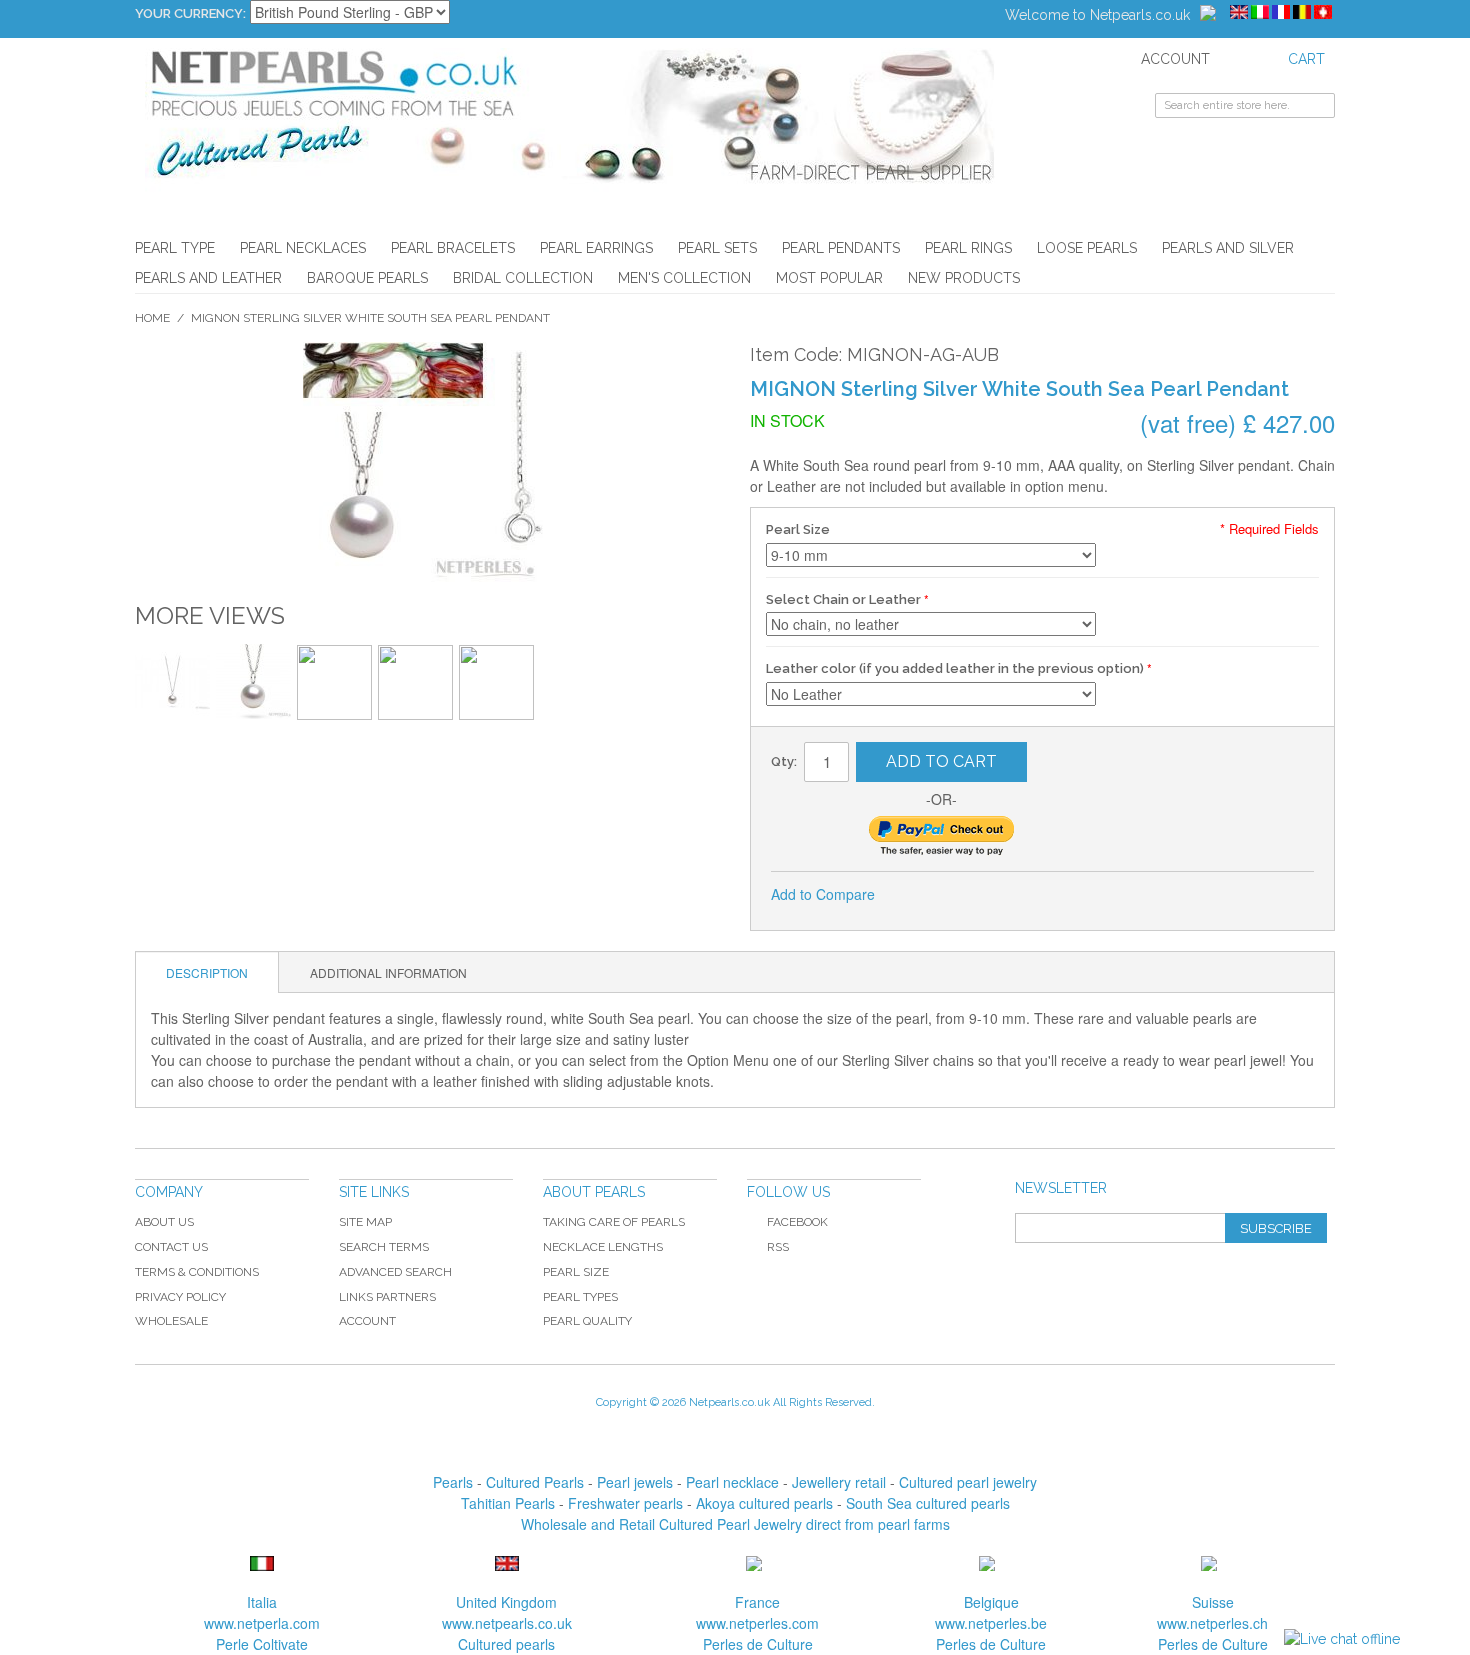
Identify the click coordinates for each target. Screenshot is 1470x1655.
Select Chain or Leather (843, 599)
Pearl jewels (635, 1482)
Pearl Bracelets (453, 248)
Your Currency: (190, 13)
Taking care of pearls (614, 1222)
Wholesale (171, 1321)
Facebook (797, 1222)
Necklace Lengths (603, 1247)
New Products (964, 278)
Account (367, 1321)
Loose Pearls (1087, 248)
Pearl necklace (732, 1482)
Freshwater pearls (625, 1503)
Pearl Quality (587, 1321)
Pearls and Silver (1228, 248)
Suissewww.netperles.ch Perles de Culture (1212, 1623)
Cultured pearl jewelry (968, 1482)
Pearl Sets (717, 248)
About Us (164, 1222)
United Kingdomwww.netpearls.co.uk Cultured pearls (507, 1623)
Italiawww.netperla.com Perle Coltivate (262, 1623)
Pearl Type (175, 248)
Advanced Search (395, 1272)
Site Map (365, 1222)
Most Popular (829, 278)
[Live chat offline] (1342, 1639)
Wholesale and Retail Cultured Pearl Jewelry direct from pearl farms (735, 1524)
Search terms (384, 1247)
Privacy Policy (180, 1297)
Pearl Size (798, 529)
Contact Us (171, 1247)
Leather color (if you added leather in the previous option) (955, 668)
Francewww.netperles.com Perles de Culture (757, 1623)
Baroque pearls (367, 278)
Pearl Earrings (596, 248)
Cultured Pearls (535, 1482)
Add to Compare (823, 894)
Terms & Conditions (197, 1272)
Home (152, 318)
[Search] (1320, 108)
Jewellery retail (839, 1482)
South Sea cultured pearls (928, 1503)
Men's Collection (684, 278)
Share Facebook (917, 895)
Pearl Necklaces (303, 248)
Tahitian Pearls (508, 1503)
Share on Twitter (957, 895)
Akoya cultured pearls (764, 1503)
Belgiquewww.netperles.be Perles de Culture (991, 1623)
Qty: (784, 761)
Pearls (453, 1482)
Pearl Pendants (841, 248)
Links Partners (387, 1297)
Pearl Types (580, 1297)
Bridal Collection (523, 278)
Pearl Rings (968, 248)
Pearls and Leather (208, 278)
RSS (778, 1247)
